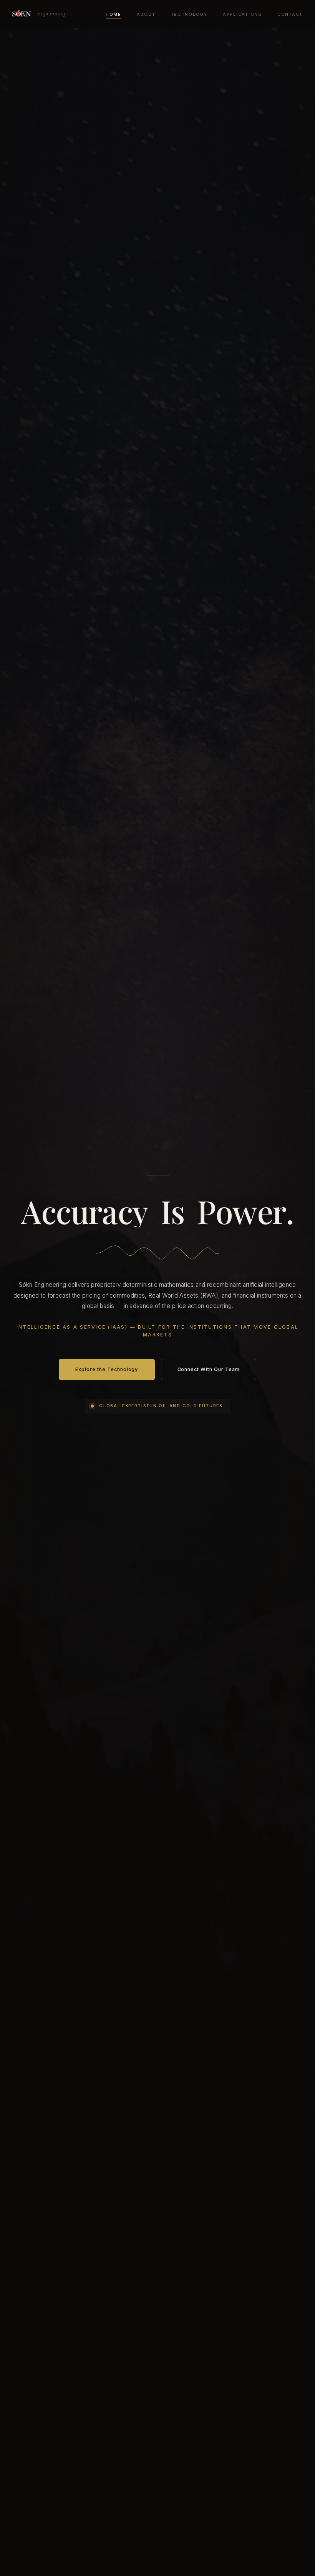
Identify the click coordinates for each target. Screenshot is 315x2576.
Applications (242, 14)
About (146, 14)
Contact (290, 14)
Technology (189, 14)
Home (114, 14)
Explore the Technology (107, 1369)
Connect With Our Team (209, 1369)
